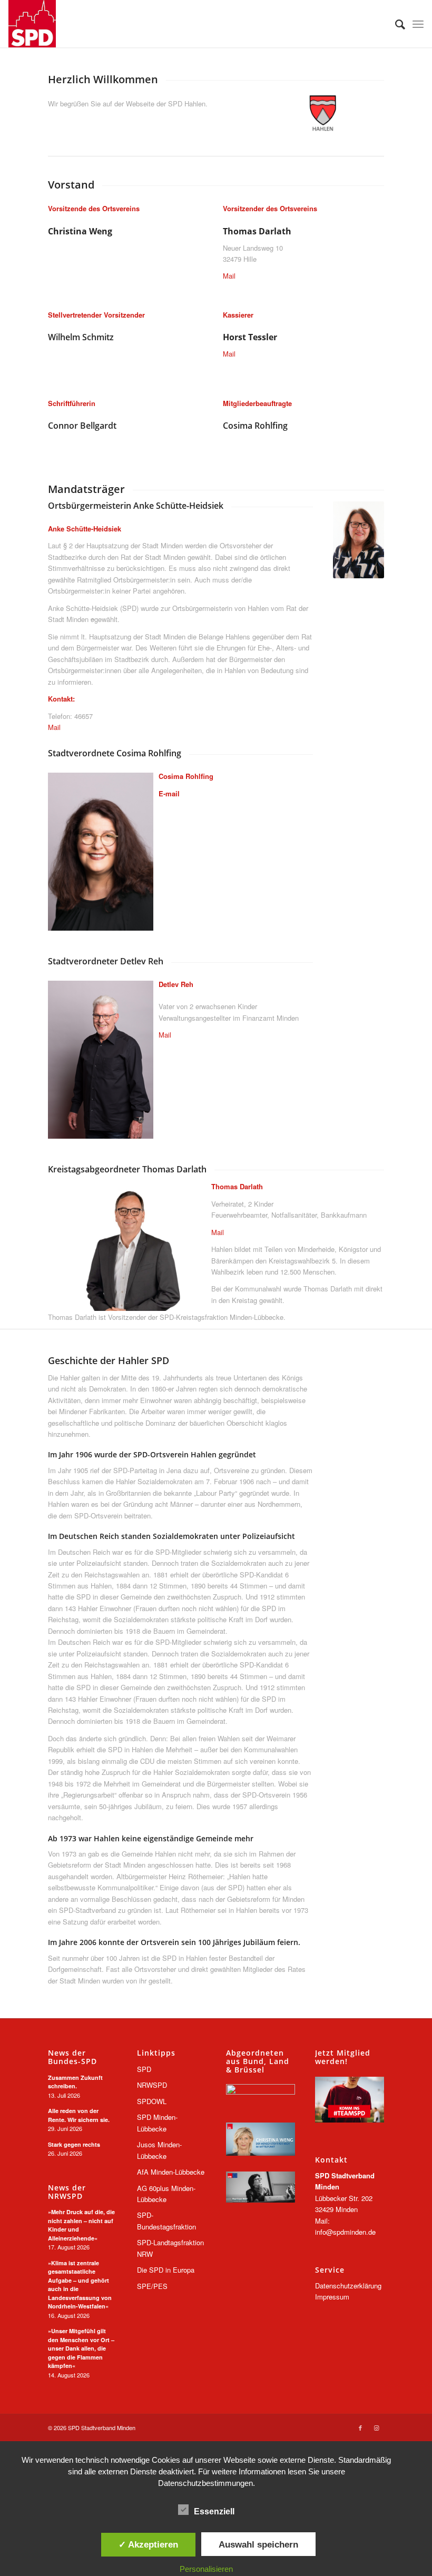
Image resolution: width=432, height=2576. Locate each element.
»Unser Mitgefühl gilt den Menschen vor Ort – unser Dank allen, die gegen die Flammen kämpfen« (81, 2348)
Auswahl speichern (258, 2544)
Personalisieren (206, 2569)
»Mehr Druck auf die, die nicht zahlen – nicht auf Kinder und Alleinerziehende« (81, 2225)
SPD (144, 2069)
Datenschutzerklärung (348, 2286)
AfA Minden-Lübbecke (171, 2172)
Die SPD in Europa (166, 2270)
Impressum (332, 2297)
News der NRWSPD (67, 2192)
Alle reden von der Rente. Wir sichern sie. (79, 2115)
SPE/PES (152, 2286)
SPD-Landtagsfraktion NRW (170, 2248)
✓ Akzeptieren (148, 2544)
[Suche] (395, 24)
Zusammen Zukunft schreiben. (75, 2082)
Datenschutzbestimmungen (205, 2483)
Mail (229, 276)
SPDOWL (152, 2101)
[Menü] (418, 24)
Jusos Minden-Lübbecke (159, 2150)
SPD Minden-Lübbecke (157, 2123)
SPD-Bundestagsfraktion (166, 2220)
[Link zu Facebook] (360, 2427)
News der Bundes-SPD (72, 2057)
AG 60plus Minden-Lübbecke (166, 2194)
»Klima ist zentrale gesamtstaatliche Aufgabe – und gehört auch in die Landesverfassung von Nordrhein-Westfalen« (80, 2285)
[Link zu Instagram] (376, 2427)
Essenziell (214, 2511)
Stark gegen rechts (74, 2144)
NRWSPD (152, 2085)
